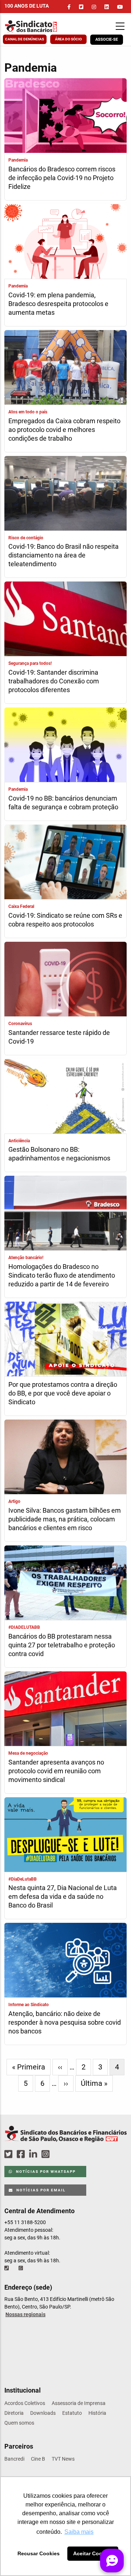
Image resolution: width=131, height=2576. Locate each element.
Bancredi (14, 2459)
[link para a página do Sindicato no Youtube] (120, 7)
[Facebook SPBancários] (22, 2154)
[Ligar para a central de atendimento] (7, 2268)
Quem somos (19, 2423)
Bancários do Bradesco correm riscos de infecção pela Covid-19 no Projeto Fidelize (62, 178)
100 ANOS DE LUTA (27, 6)
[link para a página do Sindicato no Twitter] (81, 7)
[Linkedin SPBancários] (34, 2154)
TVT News (63, 2459)
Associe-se (107, 39)
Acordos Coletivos (25, 2403)
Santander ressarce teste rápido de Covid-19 (59, 1037)
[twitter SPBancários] (9, 2154)
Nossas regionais (25, 2314)
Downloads (43, 2413)
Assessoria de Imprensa (79, 2403)
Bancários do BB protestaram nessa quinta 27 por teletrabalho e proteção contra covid (62, 1645)
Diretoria (14, 2413)
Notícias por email (40, 2190)
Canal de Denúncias (25, 39)
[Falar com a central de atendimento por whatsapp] (21, 2268)
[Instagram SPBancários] (47, 2154)
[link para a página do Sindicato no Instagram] (94, 7)
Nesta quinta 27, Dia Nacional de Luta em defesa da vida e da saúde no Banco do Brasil (63, 1896)
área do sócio (68, 39)
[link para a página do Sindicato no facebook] (69, 7)
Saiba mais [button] (79, 2532)
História (97, 2413)
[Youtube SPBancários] (59, 2154)
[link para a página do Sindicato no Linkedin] (107, 7)
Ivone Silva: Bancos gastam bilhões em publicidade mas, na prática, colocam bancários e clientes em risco (65, 1519)
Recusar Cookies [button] (39, 2553)
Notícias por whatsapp (45, 2172)
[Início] (38, 26)
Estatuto (72, 2413)
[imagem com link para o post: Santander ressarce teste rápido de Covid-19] (65, 980)
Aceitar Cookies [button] (93, 2553)
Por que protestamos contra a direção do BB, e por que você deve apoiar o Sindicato (63, 1393)
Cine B (38, 2459)
